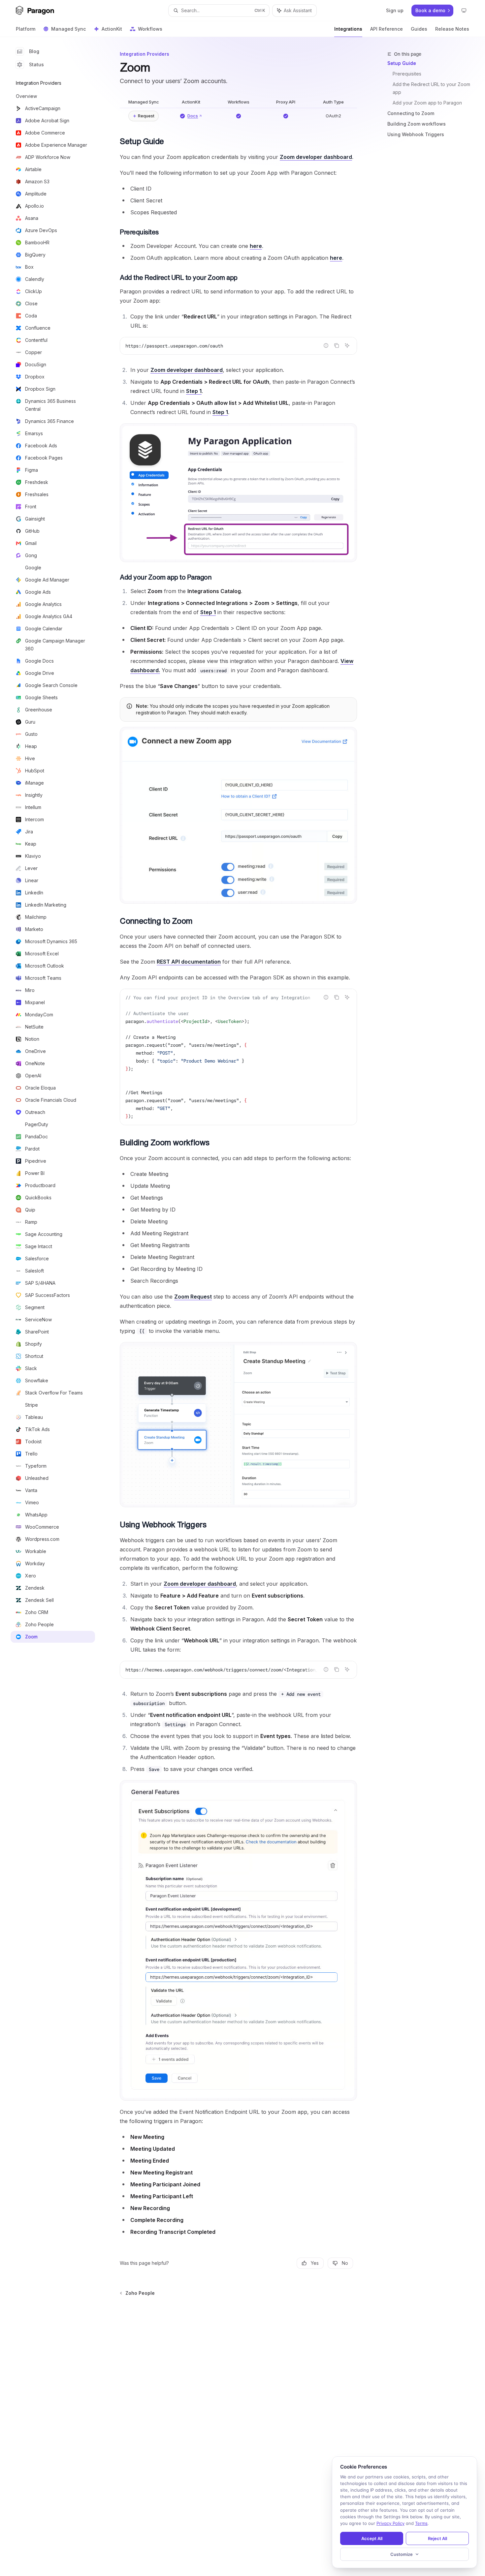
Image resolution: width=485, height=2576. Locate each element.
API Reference (387, 29)
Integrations (348, 29)
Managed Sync (68, 29)
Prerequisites (407, 74)
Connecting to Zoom (411, 113)
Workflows (150, 29)
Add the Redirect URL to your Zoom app (432, 88)
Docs (193, 116)
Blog (34, 51)
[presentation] (238, 1057)
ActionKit (112, 29)
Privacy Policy (390, 2523)
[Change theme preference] (464, 11)
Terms (421, 2523)
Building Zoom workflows (417, 124)
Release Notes (452, 29)
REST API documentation (189, 962)
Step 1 (194, 391)
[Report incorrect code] (326, 345)
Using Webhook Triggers (416, 134)
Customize (402, 2554)
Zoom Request (193, 1297)
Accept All (372, 2538)
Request (146, 116)
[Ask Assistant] (347, 345)
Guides (419, 29)
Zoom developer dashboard (316, 157)
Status (36, 64)
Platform (26, 29)
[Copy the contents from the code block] (337, 345)
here (256, 246)
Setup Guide (402, 63)
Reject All (437, 2538)
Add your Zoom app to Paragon (427, 103)
